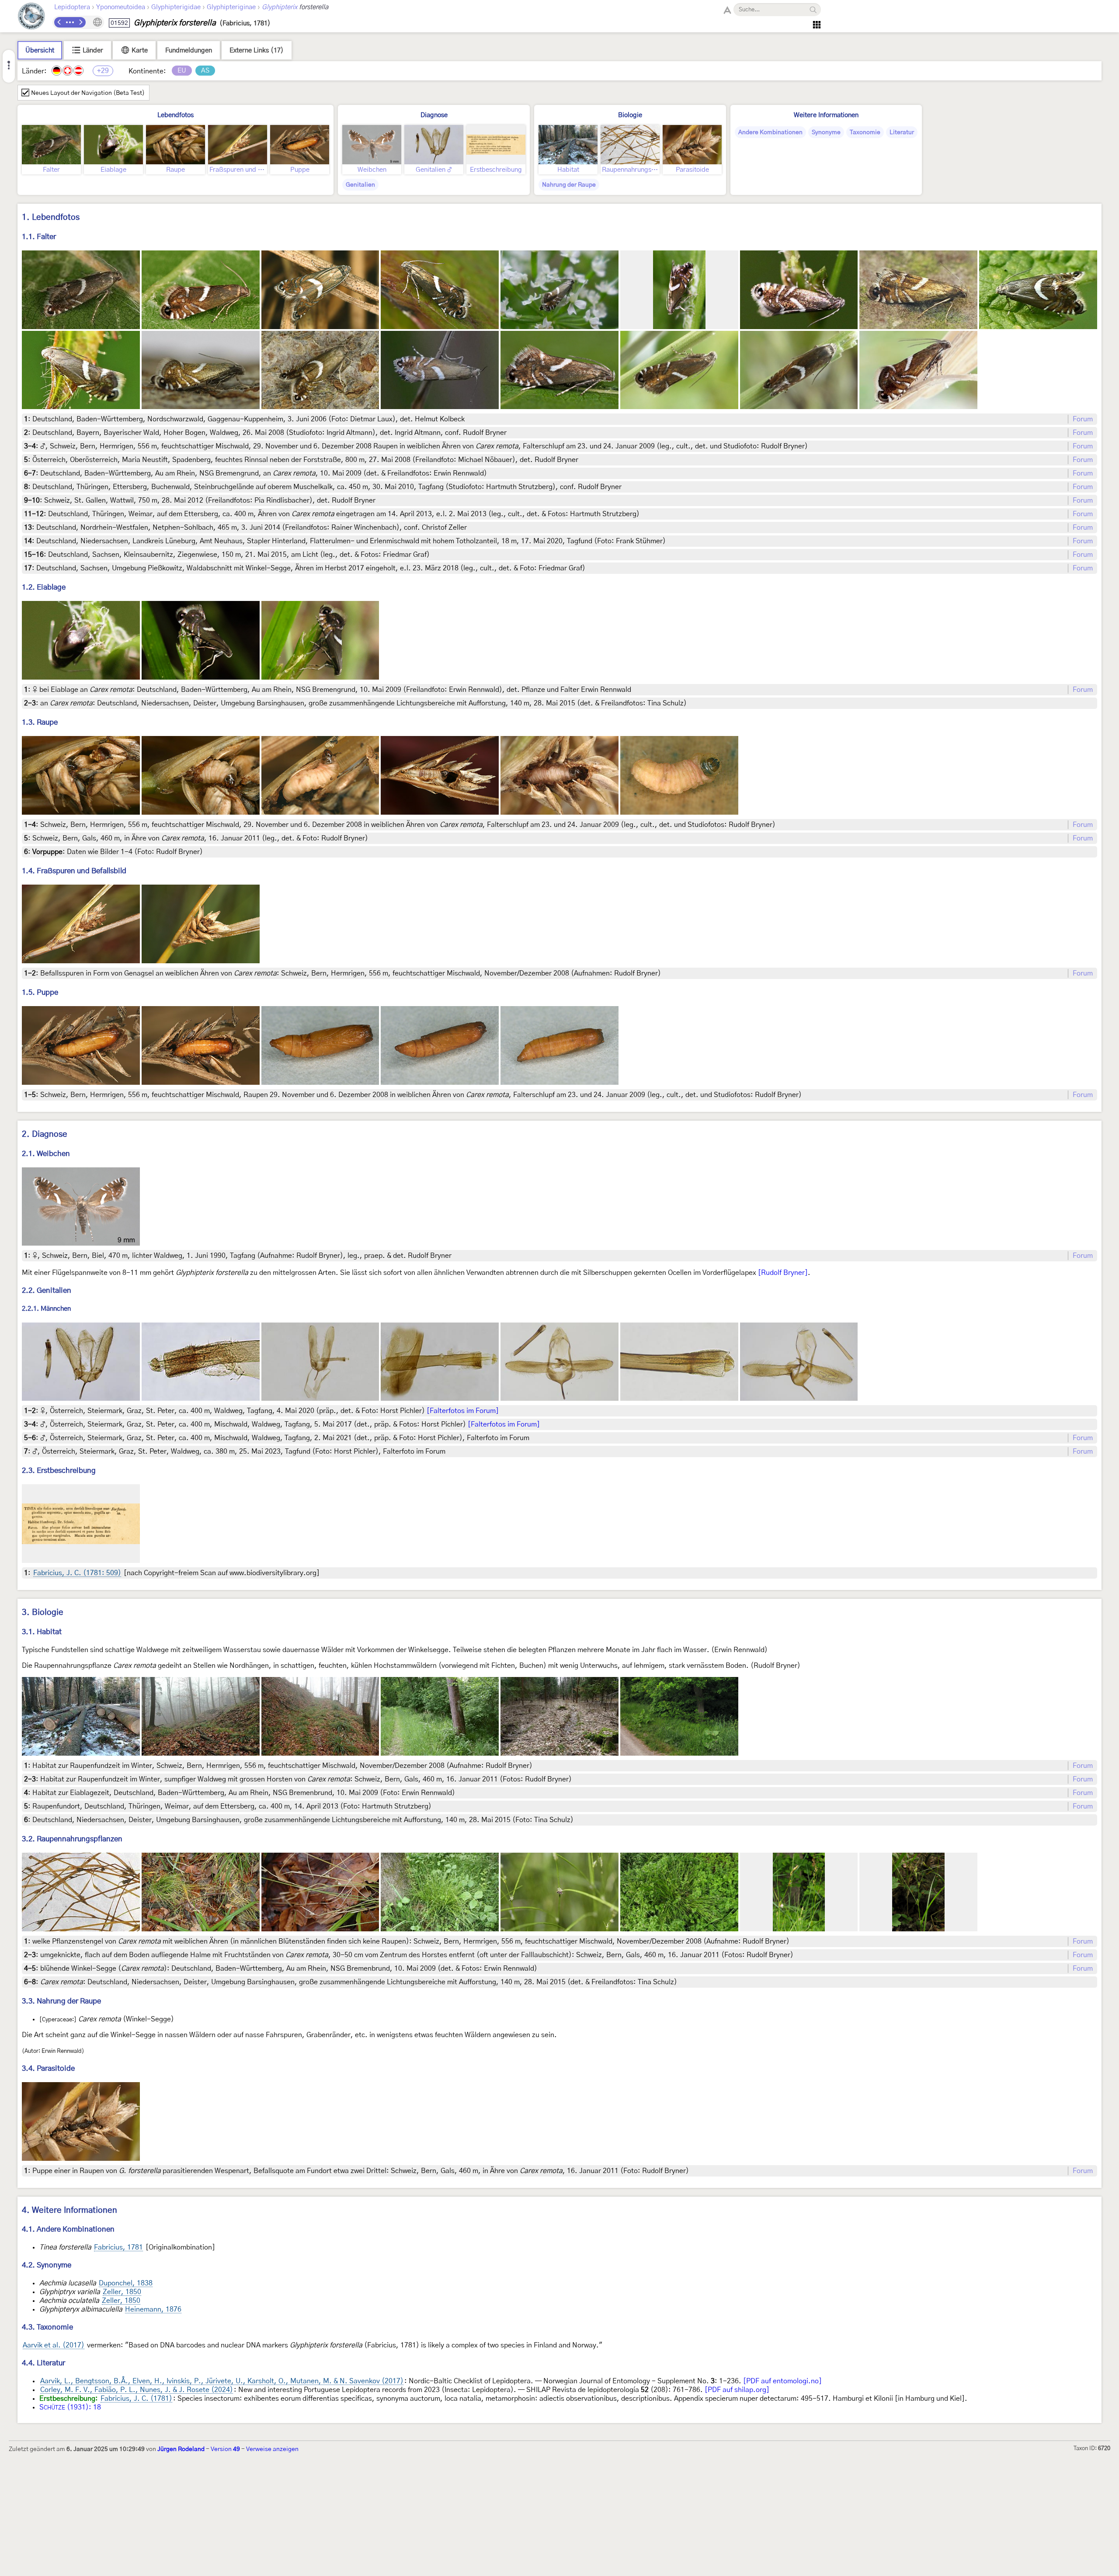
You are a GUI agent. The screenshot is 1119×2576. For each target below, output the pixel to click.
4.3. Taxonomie (47, 2327)
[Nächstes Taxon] (80, 22)
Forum (1083, 419)
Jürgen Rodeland (181, 2449)
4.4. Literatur (43, 2363)
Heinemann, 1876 (153, 2309)
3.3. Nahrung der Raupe (61, 2001)
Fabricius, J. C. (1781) (136, 2399)
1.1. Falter (39, 237)
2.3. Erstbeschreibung (59, 1470)
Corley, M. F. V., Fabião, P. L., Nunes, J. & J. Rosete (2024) (137, 2390)
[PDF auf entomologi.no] (782, 2381)
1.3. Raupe (40, 722)
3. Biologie (43, 1613)
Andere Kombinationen (770, 132)
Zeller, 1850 (122, 2292)
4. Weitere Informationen (70, 2210)
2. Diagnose (45, 1134)
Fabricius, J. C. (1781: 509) (77, 1573)
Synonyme (826, 132)
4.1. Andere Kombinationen (68, 2229)
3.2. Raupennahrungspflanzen (72, 1839)
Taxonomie (865, 132)
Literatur (902, 132)
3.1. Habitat (42, 1632)
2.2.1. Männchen (46, 1309)
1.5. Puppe (40, 992)
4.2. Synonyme (47, 2265)
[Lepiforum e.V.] (31, 17)
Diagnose (434, 115)
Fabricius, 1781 (118, 2247)
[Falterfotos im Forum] (463, 1411)
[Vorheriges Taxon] (59, 22)
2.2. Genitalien (47, 1290)
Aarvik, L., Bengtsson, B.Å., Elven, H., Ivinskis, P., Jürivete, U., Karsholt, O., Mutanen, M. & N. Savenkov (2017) (222, 2381)
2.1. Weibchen (46, 1154)
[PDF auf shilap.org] (737, 2390)
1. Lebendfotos (51, 217)
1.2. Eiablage (44, 587)
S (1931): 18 (70, 2407)
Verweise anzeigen (272, 2449)
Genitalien (360, 185)
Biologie (630, 115)
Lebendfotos (175, 115)
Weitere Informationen (826, 115)
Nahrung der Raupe (569, 185)
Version (225, 2449)
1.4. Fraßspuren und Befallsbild (74, 871)
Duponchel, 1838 (126, 2283)
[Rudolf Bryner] (783, 1273)
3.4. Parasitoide (48, 2068)
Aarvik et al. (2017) (54, 2345)
